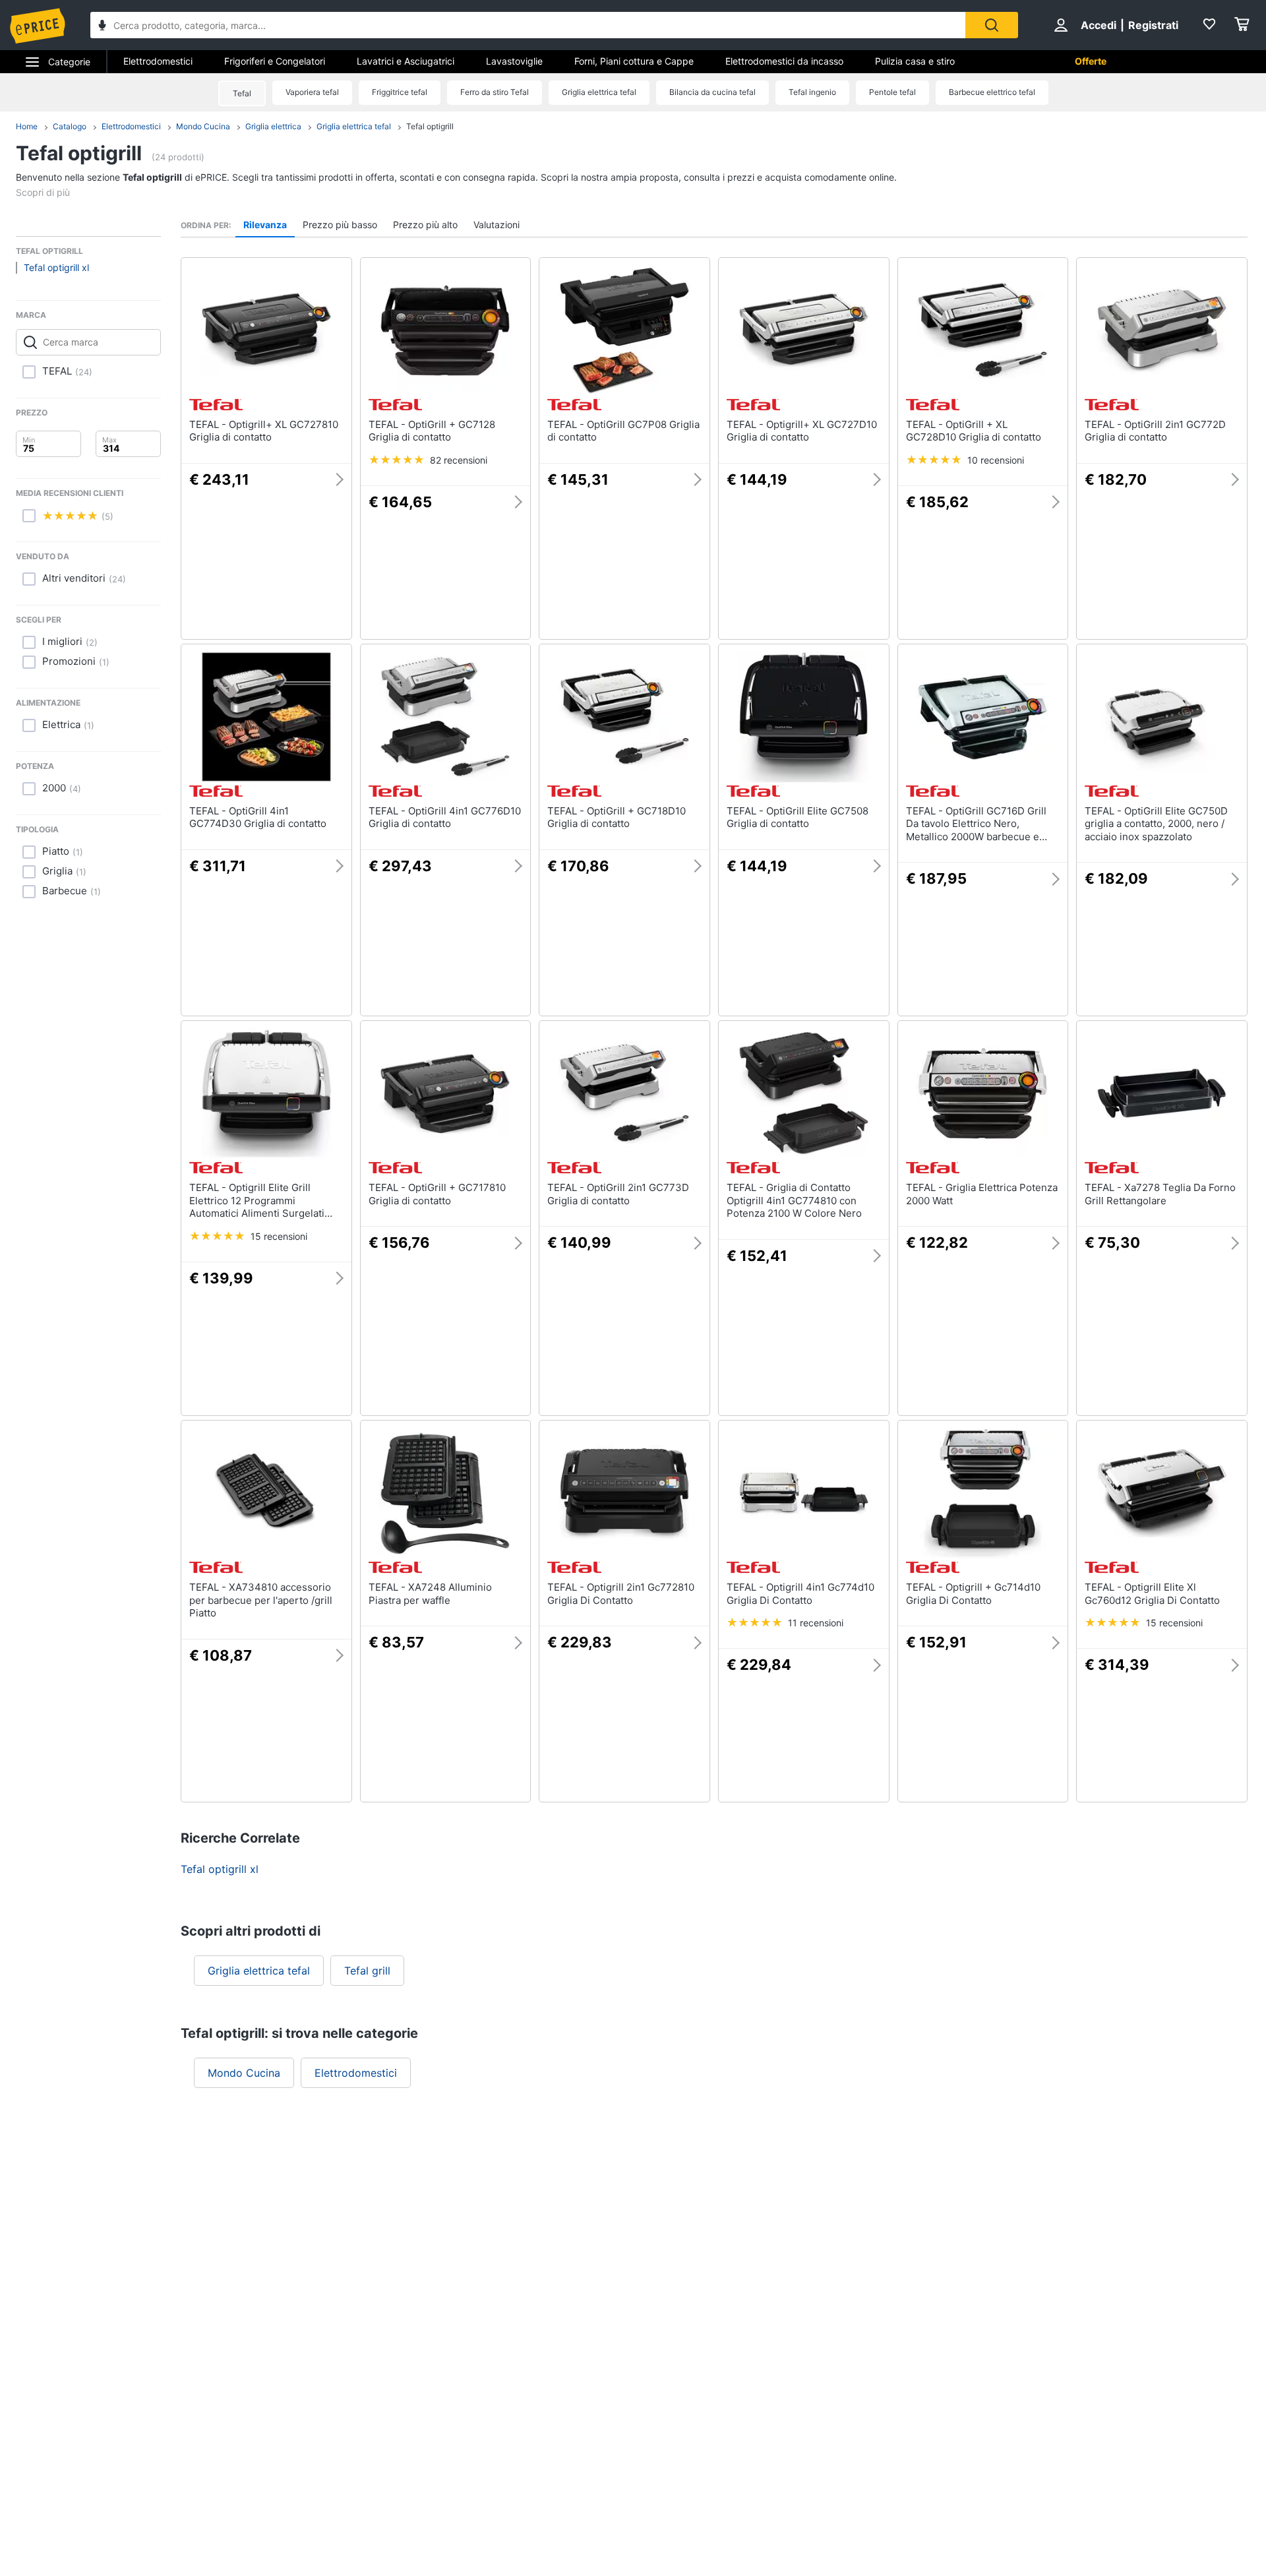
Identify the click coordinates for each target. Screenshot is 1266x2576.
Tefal (242, 93)
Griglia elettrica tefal (599, 92)
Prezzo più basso (340, 225)
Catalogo (70, 126)
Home (27, 126)
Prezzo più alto (425, 225)
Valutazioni (497, 225)
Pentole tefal (892, 92)
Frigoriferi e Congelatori (275, 61)
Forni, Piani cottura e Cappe (634, 61)
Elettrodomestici (158, 61)
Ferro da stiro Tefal (495, 92)
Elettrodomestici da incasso (784, 61)
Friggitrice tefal (400, 92)
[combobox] (528, 25)
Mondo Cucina (203, 126)
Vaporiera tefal (312, 92)
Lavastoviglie (514, 61)
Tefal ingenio (812, 92)
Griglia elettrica (273, 126)
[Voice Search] (102, 27)
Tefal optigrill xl (56, 267)
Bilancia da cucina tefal (712, 92)
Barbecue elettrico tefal (992, 92)
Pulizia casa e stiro (915, 61)
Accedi (1099, 25)
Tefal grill (367, 1971)
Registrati (1153, 25)
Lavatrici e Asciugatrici (406, 61)
